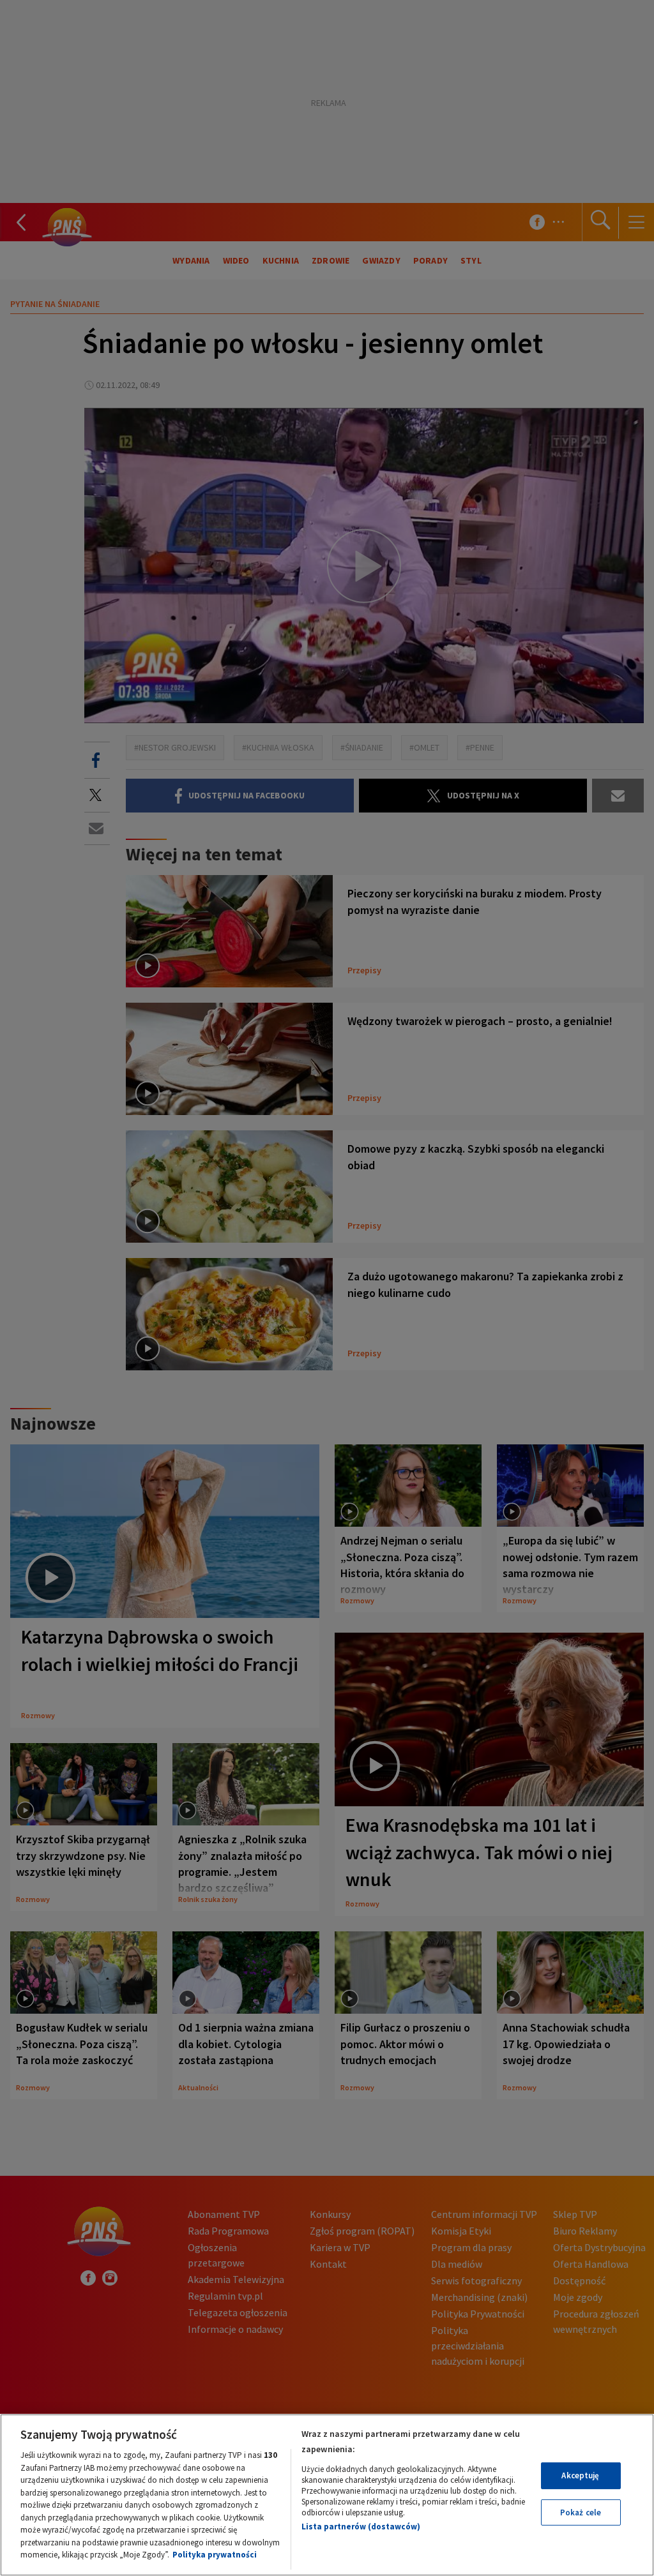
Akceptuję (580, 2475)
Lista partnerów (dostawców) (361, 2527)
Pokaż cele (581, 2512)
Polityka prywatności (215, 2555)
